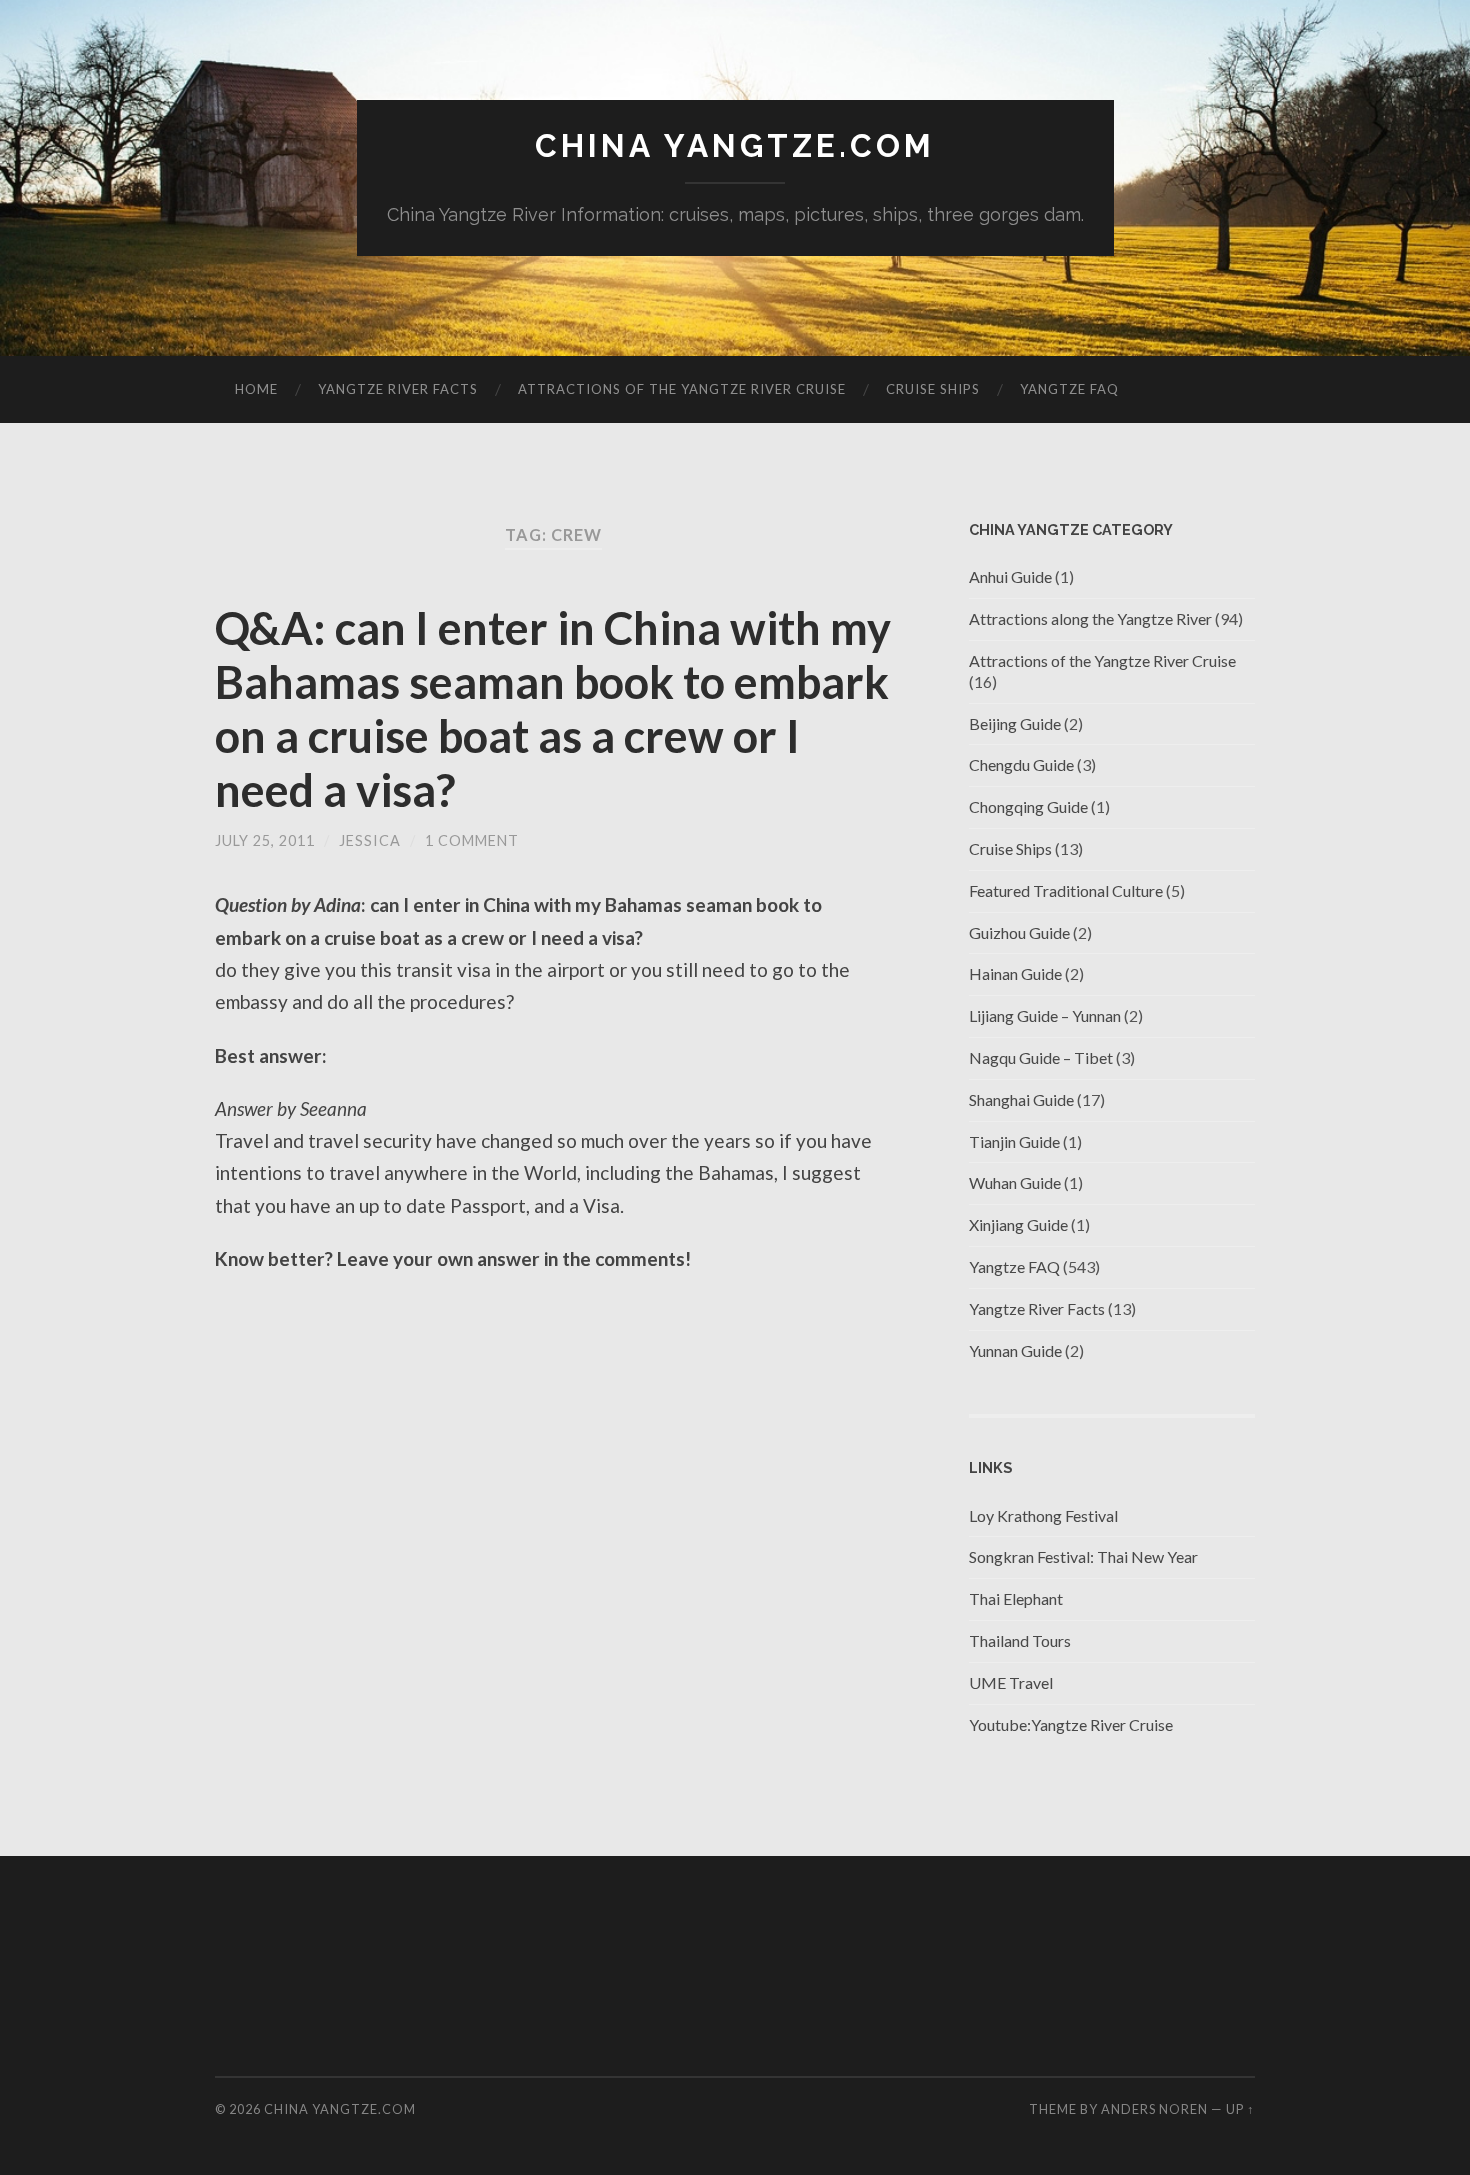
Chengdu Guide (1021, 764)
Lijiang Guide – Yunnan (1045, 1015)
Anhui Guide (1010, 576)
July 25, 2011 (265, 840)
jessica (370, 840)
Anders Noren (1154, 2109)
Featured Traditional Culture (1066, 890)
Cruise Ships (933, 389)
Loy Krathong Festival (1043, 1515)
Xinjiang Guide (1018, 1224)
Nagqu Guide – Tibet (1041, 1057)
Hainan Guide (1015, 973)
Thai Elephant (1016, 1598)
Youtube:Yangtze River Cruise (1071, 1724)
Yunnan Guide (1015, 1350)
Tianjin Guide (1014, 1141)
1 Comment (472, 840)
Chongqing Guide (1028, 806)
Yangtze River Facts (398, 389)
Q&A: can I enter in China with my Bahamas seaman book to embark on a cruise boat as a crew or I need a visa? (553, 709)
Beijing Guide (1015, 723)
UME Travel (1011, 1682)
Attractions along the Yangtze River (1090, 618)
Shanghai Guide (1021, 1099)
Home (256, 389)
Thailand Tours (1020, 1640)
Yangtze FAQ (1069, 389)
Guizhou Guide (1019, 932)
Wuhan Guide (1015, 1182)
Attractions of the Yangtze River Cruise (682, 389)
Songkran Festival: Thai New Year (1083, 1556)
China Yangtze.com (735, 145)
